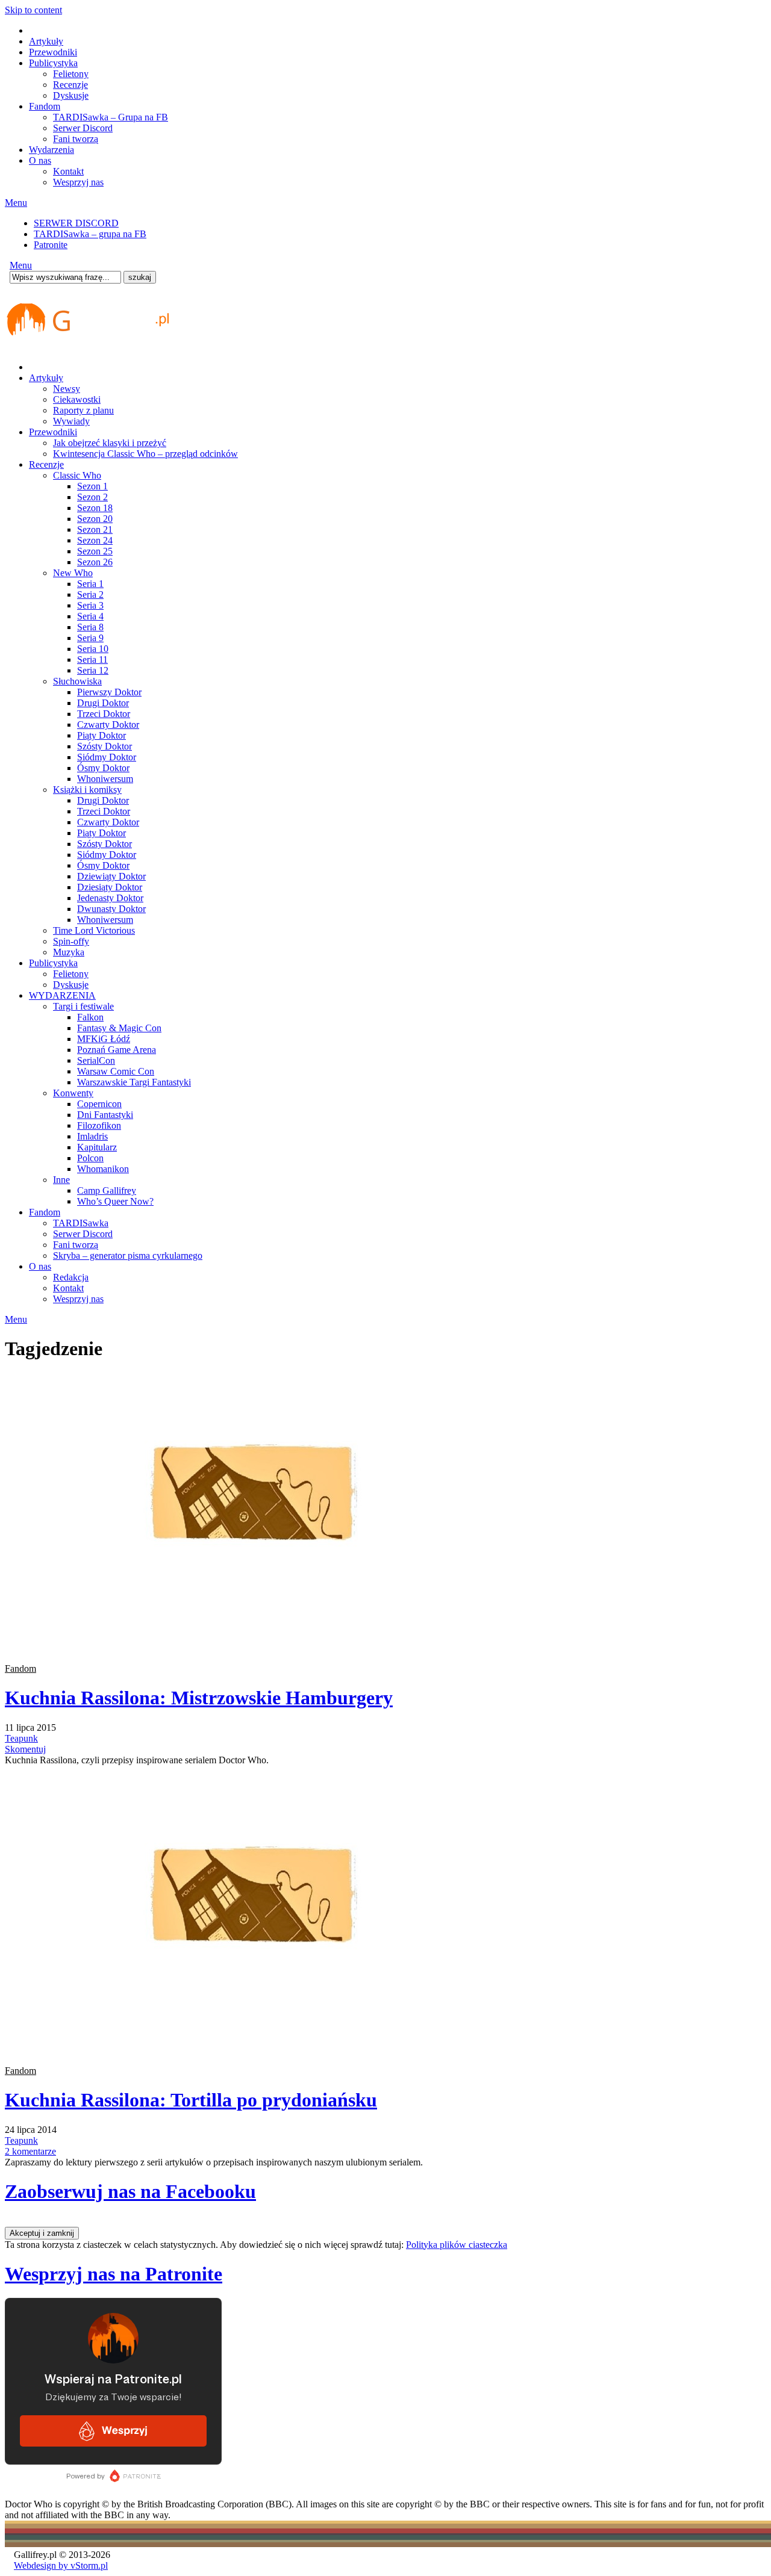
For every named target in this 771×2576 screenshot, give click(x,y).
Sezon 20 (95, 519)
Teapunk (21, 1738)
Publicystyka (53, 63)
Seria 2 (90, 594)
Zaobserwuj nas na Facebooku (130, 2191)
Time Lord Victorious (94, 930)
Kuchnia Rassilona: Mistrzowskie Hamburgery (199, 1698)
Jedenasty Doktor (110, 898)
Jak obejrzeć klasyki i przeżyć (110, 443)
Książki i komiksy (87, 790)
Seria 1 (90, 584)
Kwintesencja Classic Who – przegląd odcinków (145, 454)
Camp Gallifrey (107, 1190)
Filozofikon (99, 1125)
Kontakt (68, 171)
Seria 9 (90, 638)
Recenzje (70, 85)
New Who (73, 573)
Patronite (51, 245)
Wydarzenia (52, 150)
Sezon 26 (95, 562)
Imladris (92, 1136)
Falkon (90, 1017)
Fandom (45, 106)
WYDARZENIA (62, 995)
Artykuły (46, 41)
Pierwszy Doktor (109, 692)
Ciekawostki (77, 399)
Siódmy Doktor (107, 757)
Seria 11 (92, 660)
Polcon (90, 1158)
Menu (16, 203)
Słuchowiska (77, 681)
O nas (40, 160)
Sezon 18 (95, 508)
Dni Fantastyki (105, 1115)
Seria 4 (90, 616)
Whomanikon (103, 1169)
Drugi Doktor (103, 703)
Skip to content (33, 10)
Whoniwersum (105, 779)
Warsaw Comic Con (116, 1071)
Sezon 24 (95, 540)
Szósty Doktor (105, 746)
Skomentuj (25, 1749)
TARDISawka (81, 1223)
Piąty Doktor (101, 735)
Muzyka (69, 952)
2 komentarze (30, 2151)
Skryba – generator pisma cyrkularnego (128, 1255)
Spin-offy (71, 941)
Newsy (67, 389)
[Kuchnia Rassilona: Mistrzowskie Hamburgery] (267, 1648)
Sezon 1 (92, 486)
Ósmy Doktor (103, 768)
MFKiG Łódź (104, 1039)
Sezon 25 (95, 551)
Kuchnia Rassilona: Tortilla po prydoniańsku (191, 2100)
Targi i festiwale (83, 1006)
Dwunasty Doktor (111, 909)
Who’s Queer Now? (115, 1201)
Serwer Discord (83, 128)
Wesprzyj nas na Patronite (114, 2274)
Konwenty (73, 1093)
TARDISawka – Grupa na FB (111, 117)
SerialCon (96, 1060)
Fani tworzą (76, 139)
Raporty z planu (83, 410)
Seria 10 (93, 649)
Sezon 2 (92, 497)
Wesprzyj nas (78, 182)
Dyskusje (71, 95)
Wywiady (71, 421)
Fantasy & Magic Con (119, 1028)
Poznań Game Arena (117, 1050)
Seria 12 (93, 670)
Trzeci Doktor (104, 714)
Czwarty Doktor (108, 725)
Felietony (71, 74)
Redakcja (71, 1277)
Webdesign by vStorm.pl (61, 2565)
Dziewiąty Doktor (111, 876)
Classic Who (77, 475)
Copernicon (99, 1104)
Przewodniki (53, 52)
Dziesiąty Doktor (110, 887)
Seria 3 (90, 605)
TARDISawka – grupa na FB (90, 234)
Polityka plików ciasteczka (457, 2245)
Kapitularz (97, 1147)
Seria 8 (90, 627)
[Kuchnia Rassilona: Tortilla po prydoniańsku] (267, 2050)
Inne (61, 1180)
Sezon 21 (95, 529)
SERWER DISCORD (76, 223)
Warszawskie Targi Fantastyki (134, 1082)
